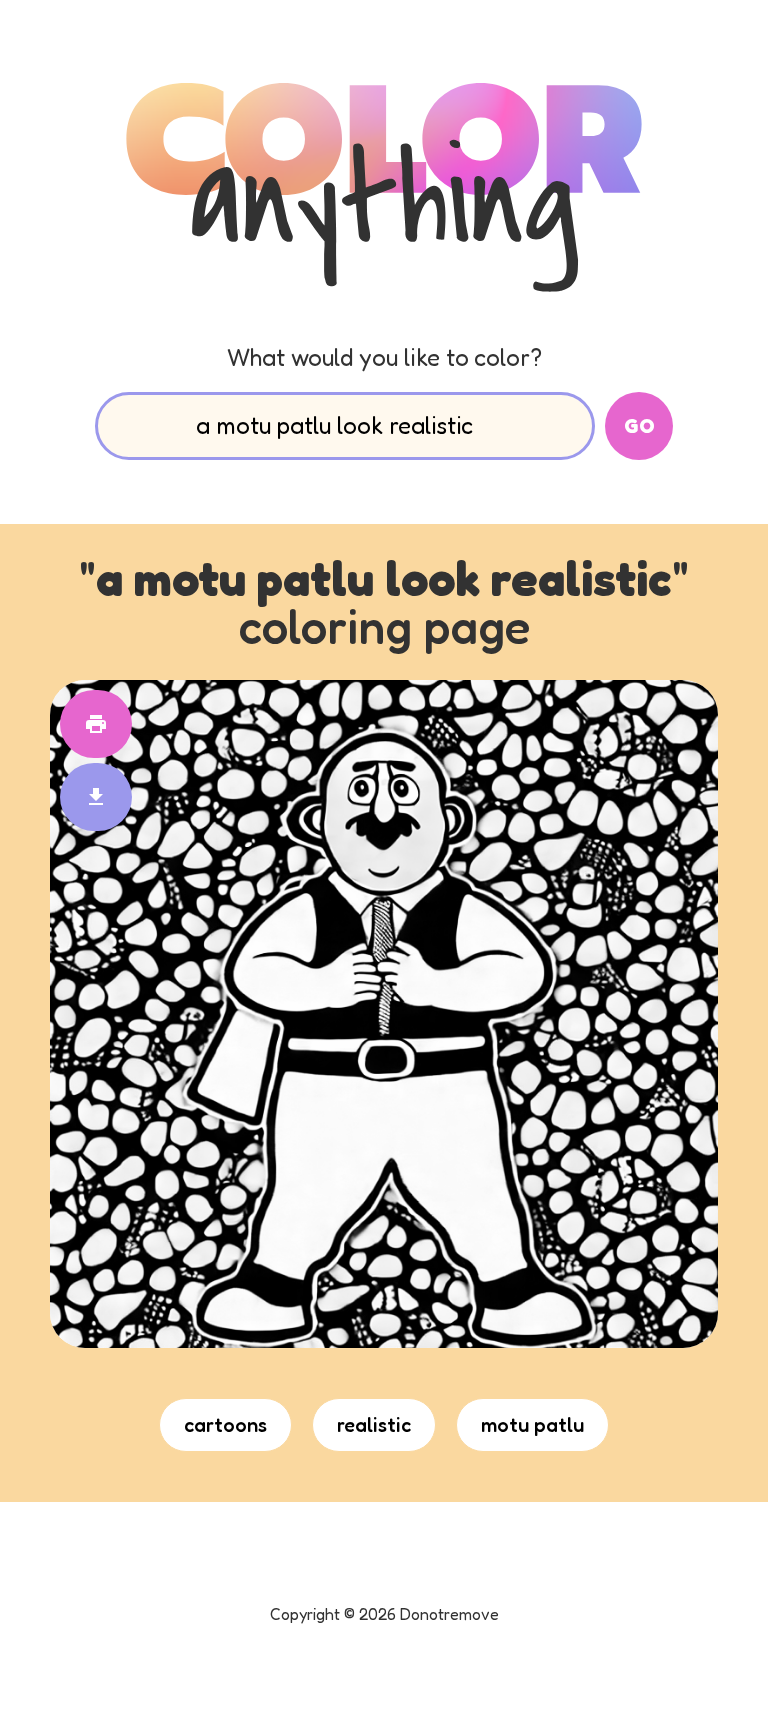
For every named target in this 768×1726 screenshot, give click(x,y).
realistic (374, 1425)
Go (639, 426)
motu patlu (532, 1425)
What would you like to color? (384, 357)
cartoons (225, 1425)
